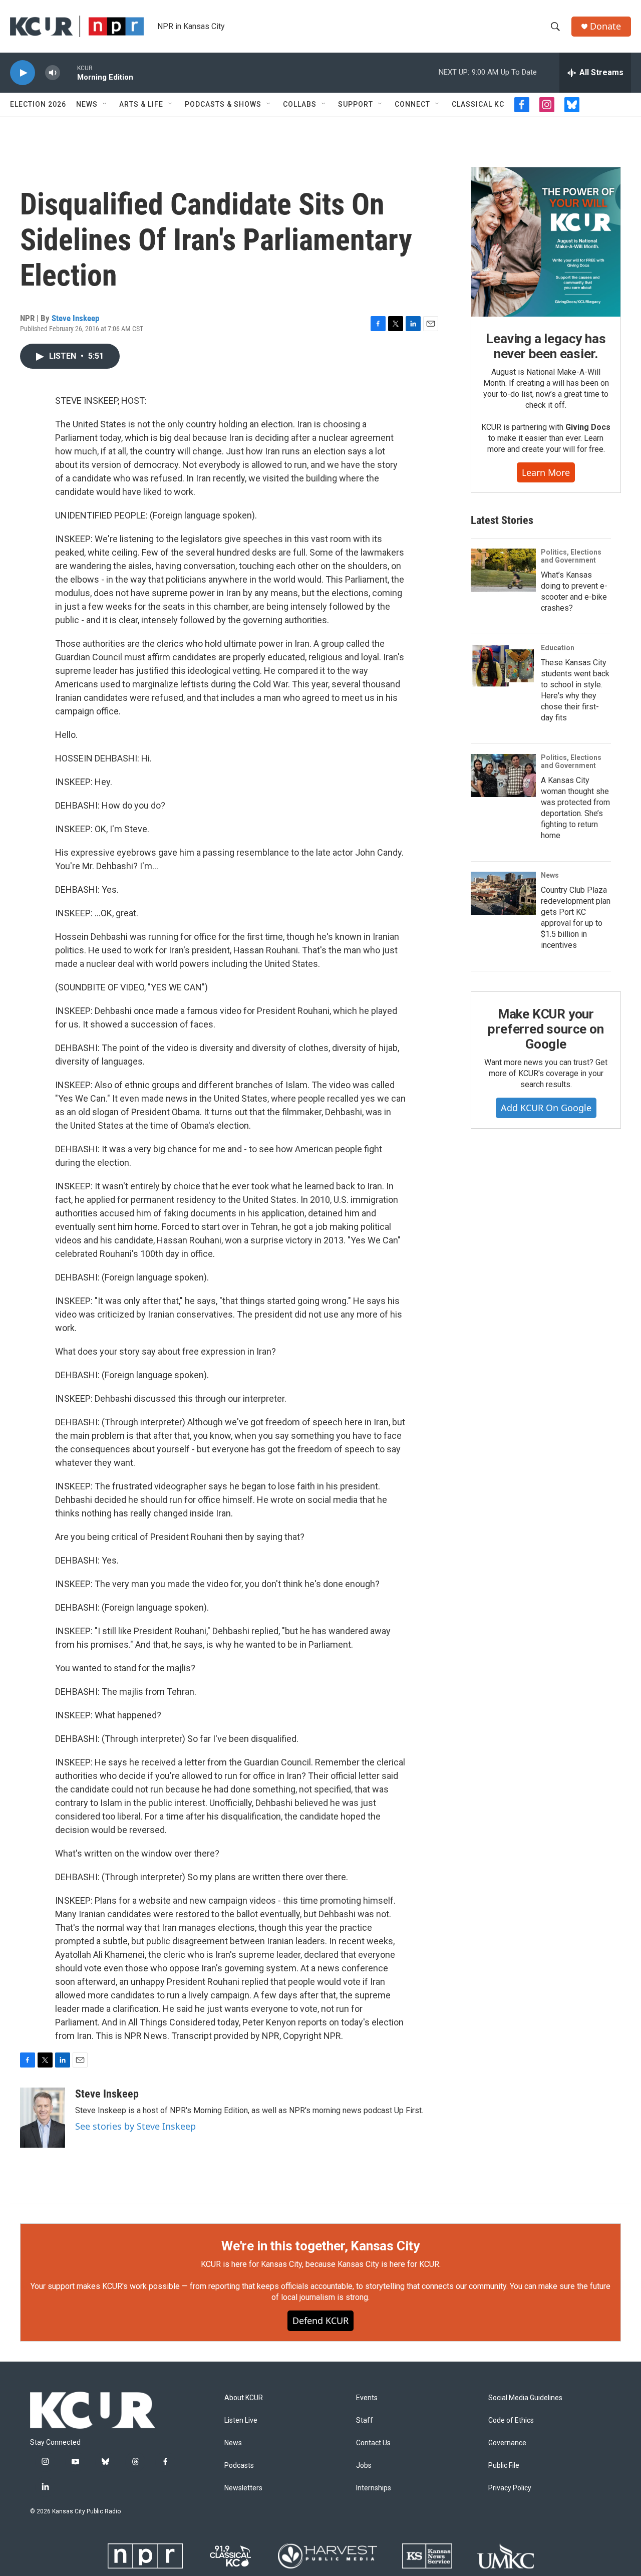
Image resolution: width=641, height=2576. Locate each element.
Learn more (546, 472)
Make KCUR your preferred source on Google (546, 1029)
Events (367, 2398)
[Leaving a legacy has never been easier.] (546, 242)
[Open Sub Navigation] (105, 104)
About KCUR (244, 2398)
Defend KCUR (320, 2321)
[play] (23, 73)
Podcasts (239, 2466)
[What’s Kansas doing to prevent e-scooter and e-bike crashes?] (503, 570)
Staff (365, 2420)
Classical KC (478, 104)
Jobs (364, 2466)
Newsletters (243, 2488)
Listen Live (241, 2420)
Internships (374, 2488)
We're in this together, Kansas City (320, 2246)
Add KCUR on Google (546, 1108)
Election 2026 (38, 104)
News (87, 104)
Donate (605, 26)
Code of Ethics (511, 2420)
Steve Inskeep (75, 318)
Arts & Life (141, 104)
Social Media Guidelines (525, 2398)
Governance (507, 2443)
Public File (504, 2466)
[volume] (53, 73)
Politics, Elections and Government (571, 556)
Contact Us (373, 2443)
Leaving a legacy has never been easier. (546, 346)
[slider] (69, 72)
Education (558, 648)
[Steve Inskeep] (43, 2118)
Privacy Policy (510, 2488)
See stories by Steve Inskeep (135, 2126)
